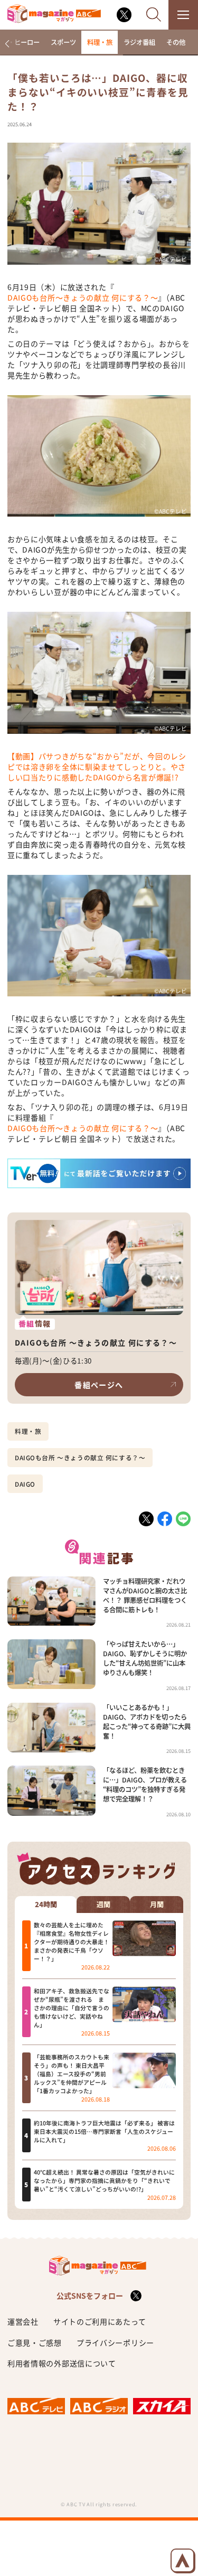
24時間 (46, 1905)
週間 (103, 1905)
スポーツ (63, 42)
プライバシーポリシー (115, 2342)
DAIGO (25, 1484)
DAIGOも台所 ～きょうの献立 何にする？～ (80, 1458)
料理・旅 (100, 42)
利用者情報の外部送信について (62, 2363)
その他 (176, 42)
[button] (7, 44)
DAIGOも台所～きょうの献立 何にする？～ (83, 297)
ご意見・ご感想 (35, 2342)
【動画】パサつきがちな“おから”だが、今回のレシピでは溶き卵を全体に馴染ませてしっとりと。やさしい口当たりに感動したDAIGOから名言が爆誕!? (97, 767)
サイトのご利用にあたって (100, 2321)
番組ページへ (99, 1385)
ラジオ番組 (139, 42)
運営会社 (23, 2321)
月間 (157, 1905)
